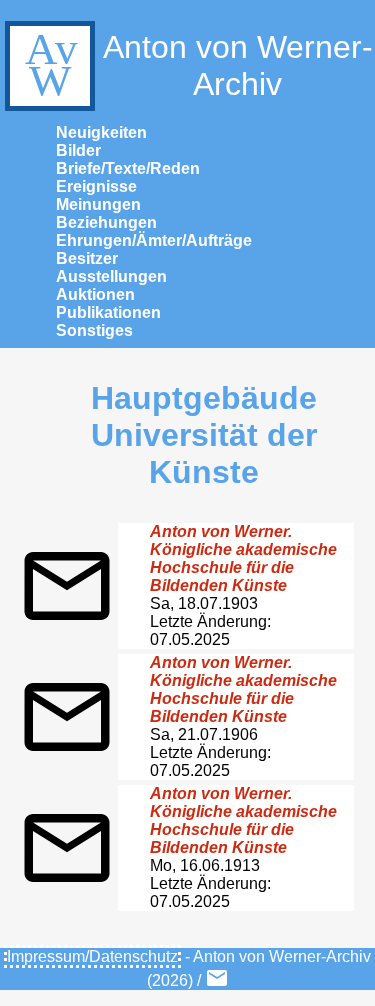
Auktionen (95, 294)
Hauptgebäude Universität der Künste (204, 435)
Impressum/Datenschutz (92, 956)
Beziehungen (106, 222)
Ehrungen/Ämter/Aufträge (154, 240)
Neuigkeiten (101, 132)
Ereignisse (96, 186)
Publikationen (108, 312)
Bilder (78, 150)
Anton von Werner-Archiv (238, 65)
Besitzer (87, 258)
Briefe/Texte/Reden (128, 168)
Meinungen (98, 204)
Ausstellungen (111, 276)
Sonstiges (94, 330)
